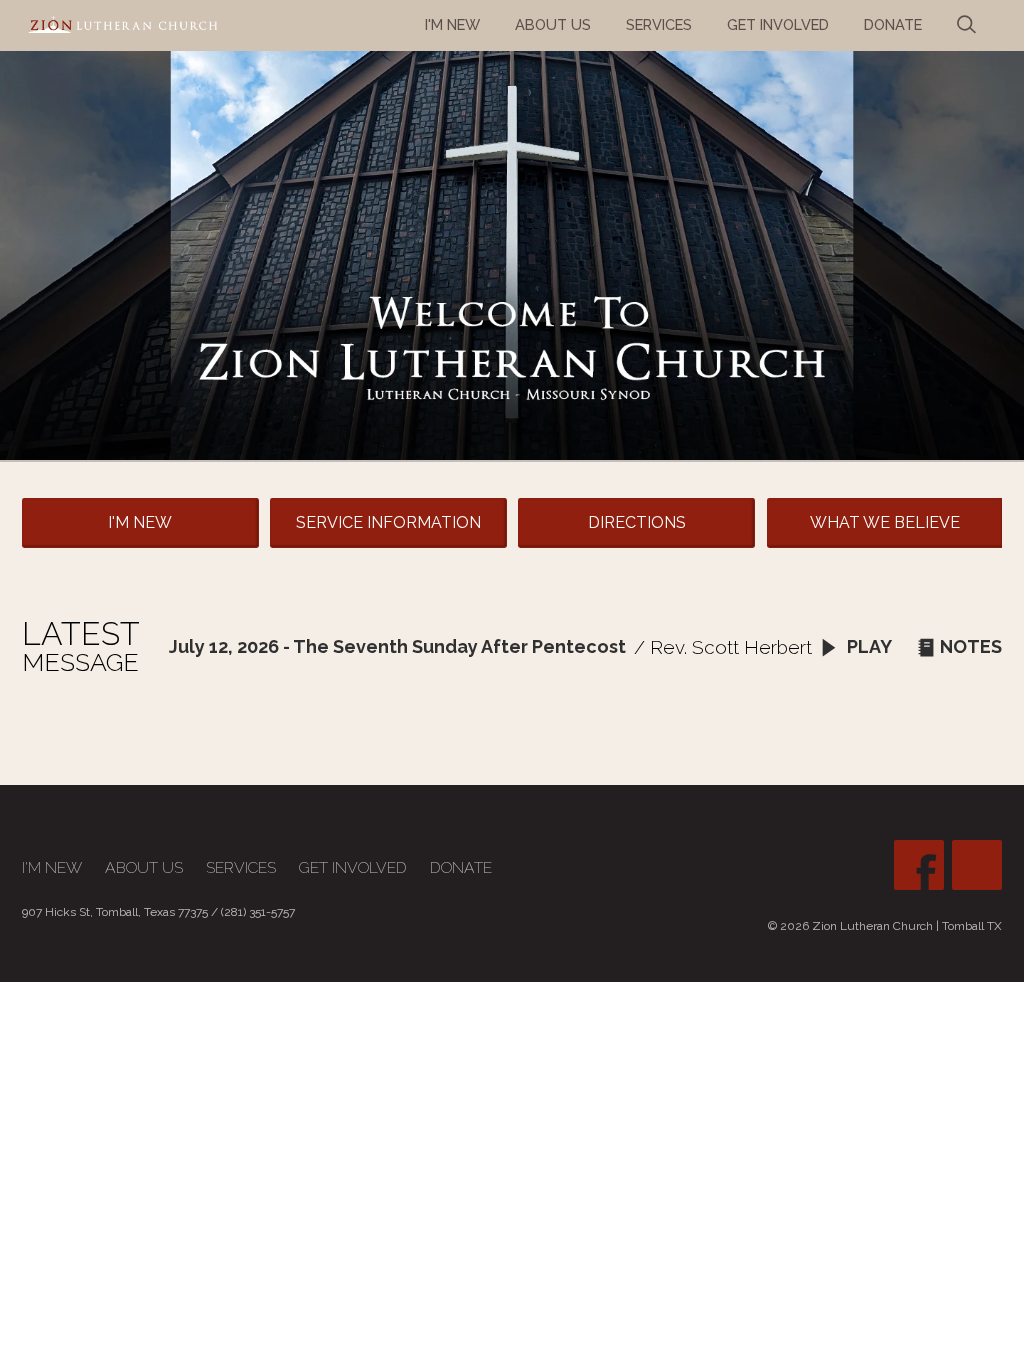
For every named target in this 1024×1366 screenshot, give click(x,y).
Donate (461, 868)
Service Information (388, 522)
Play (867, 646)
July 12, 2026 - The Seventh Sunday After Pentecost (397, 646)
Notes (971, 646)
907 (32, 912)
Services (241, 868)
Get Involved (353, 868)
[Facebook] (919, 865)
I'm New (140, 522)
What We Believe (885, 522)
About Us (144, 868)
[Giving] (977, 865)
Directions (637, 522)
